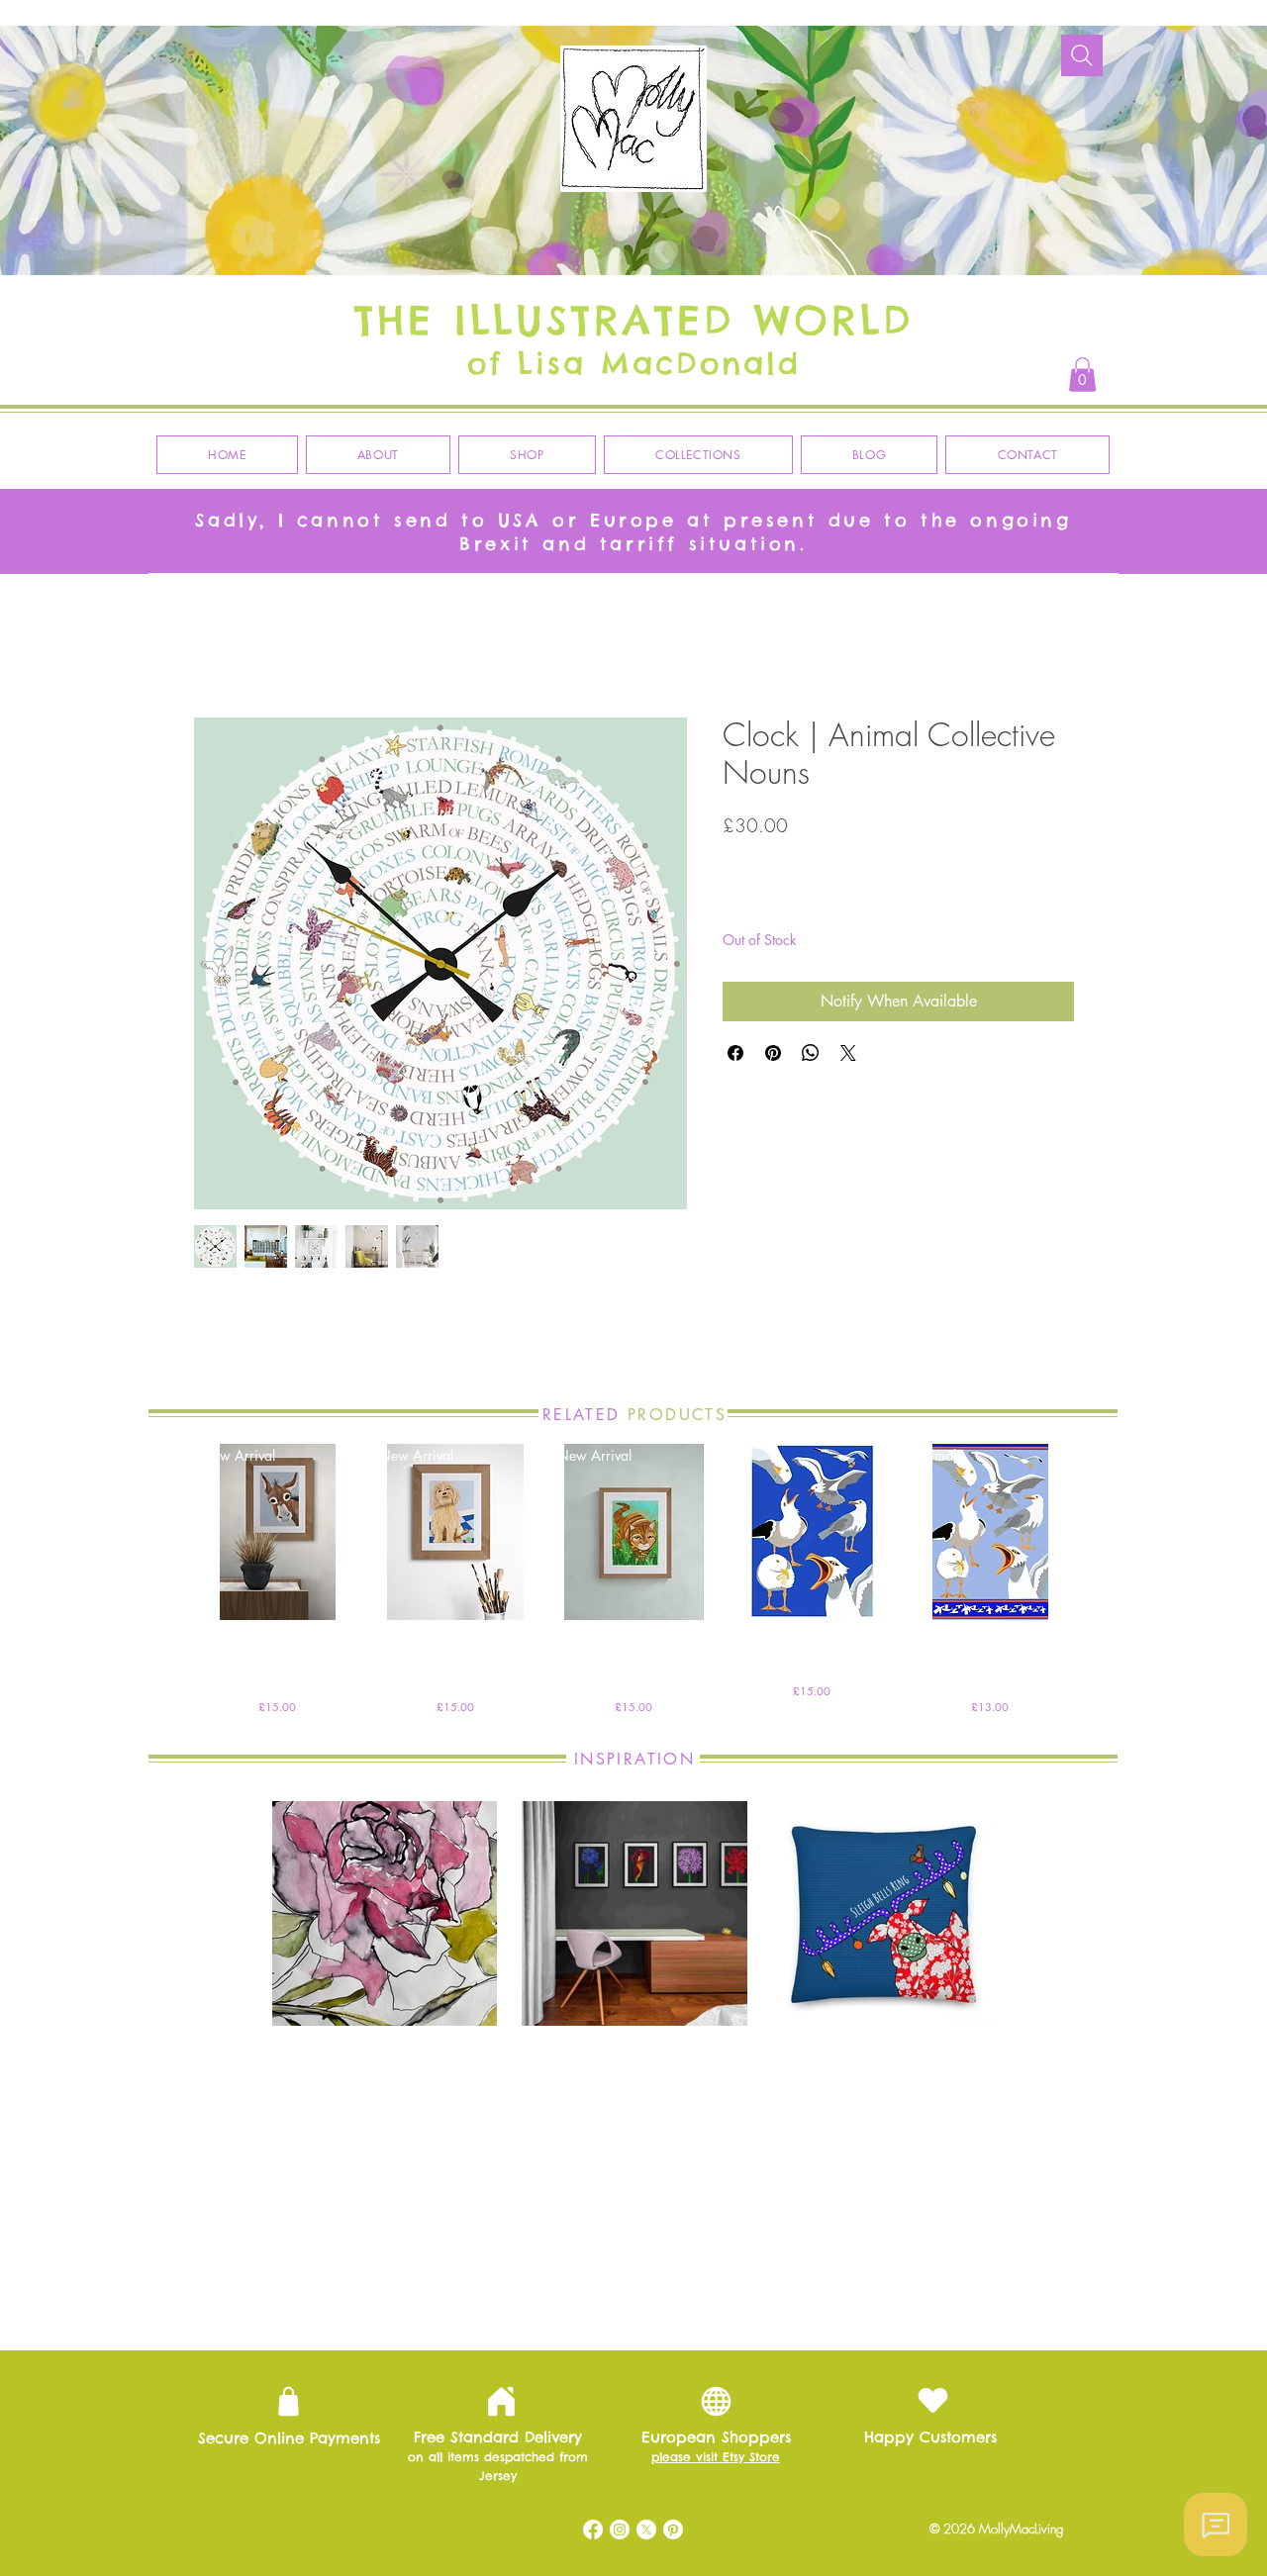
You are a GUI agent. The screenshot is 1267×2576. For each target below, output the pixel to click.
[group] (633, 1583)
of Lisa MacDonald (634, 363)
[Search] (1082, 55)
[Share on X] (848, 1057)
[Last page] (801, 2297)
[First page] (468, 2297)
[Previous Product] (160, 1535)
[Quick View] (812, 1536)
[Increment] (798, 904)
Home (213, 649)
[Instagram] (620, 2533)
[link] (1082, 375)
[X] (646, 2533)
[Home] (501, 2406)
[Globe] (716, 2405)
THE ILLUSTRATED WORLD (634, 320)
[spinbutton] (768, 904)
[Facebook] (593, 2533)
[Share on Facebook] (735, 1057)
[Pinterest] (673, 2533)
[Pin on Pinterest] (773, 1057)
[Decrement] (738, 904)
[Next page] (759, 2297)
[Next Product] (1107, 1535)
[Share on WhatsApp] (811, 1057)
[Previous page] (510, 2297)
